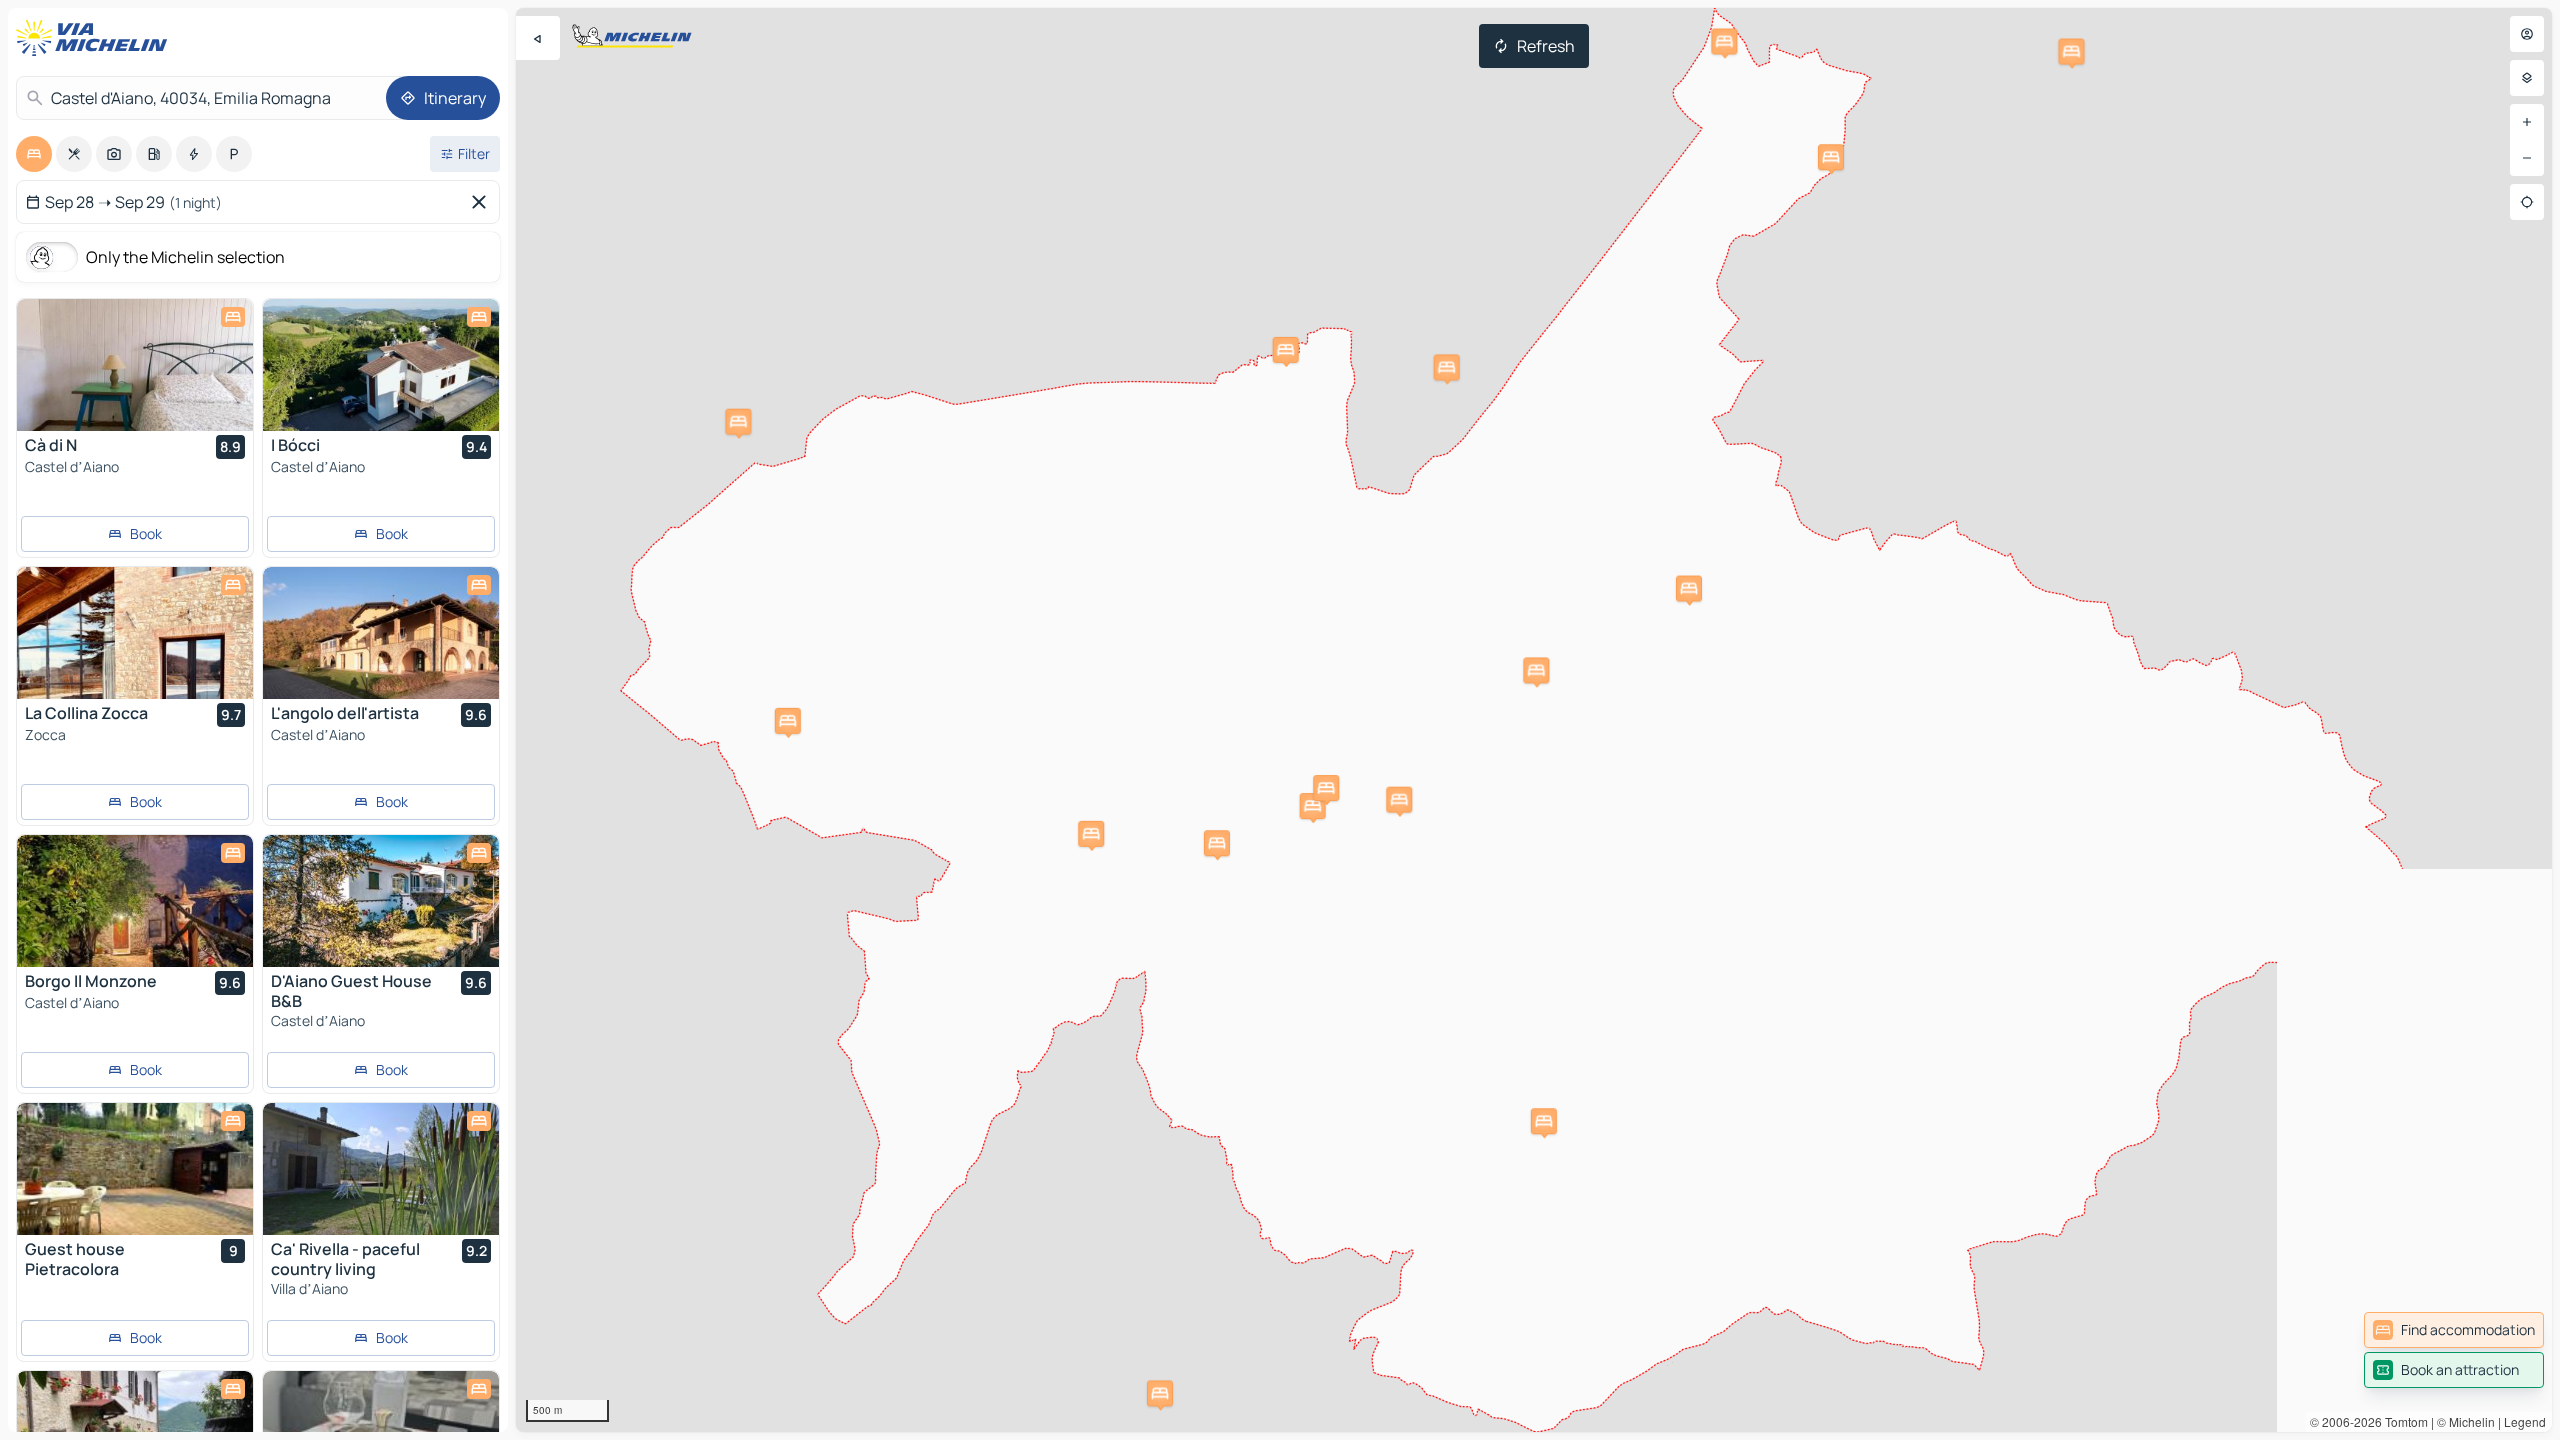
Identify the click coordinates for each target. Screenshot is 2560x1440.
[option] (34, 154)
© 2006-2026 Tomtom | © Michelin (2402, 1421)
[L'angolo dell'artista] (381, 633)
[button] (1286, 350)
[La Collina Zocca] (135, 633)
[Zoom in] (2527, 122)
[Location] (2527, 202)
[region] (1534, 720)
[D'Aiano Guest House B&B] (381, 901)
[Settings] (2527, 78)
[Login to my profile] (2527, 34)
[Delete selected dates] (483, 202)
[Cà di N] (135, 365)
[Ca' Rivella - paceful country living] (381, 1169)
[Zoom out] (2527, 158)
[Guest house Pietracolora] (135, 1169)
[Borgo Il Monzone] (135, 901)
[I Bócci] (381, 365)
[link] (2454, 1330)
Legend (2525, 1421)
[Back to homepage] (96, 38)
